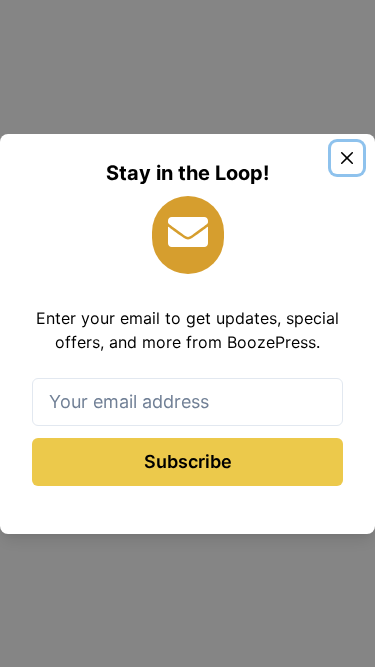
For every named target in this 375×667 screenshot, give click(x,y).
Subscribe (188, 461)
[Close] (347, 158)
